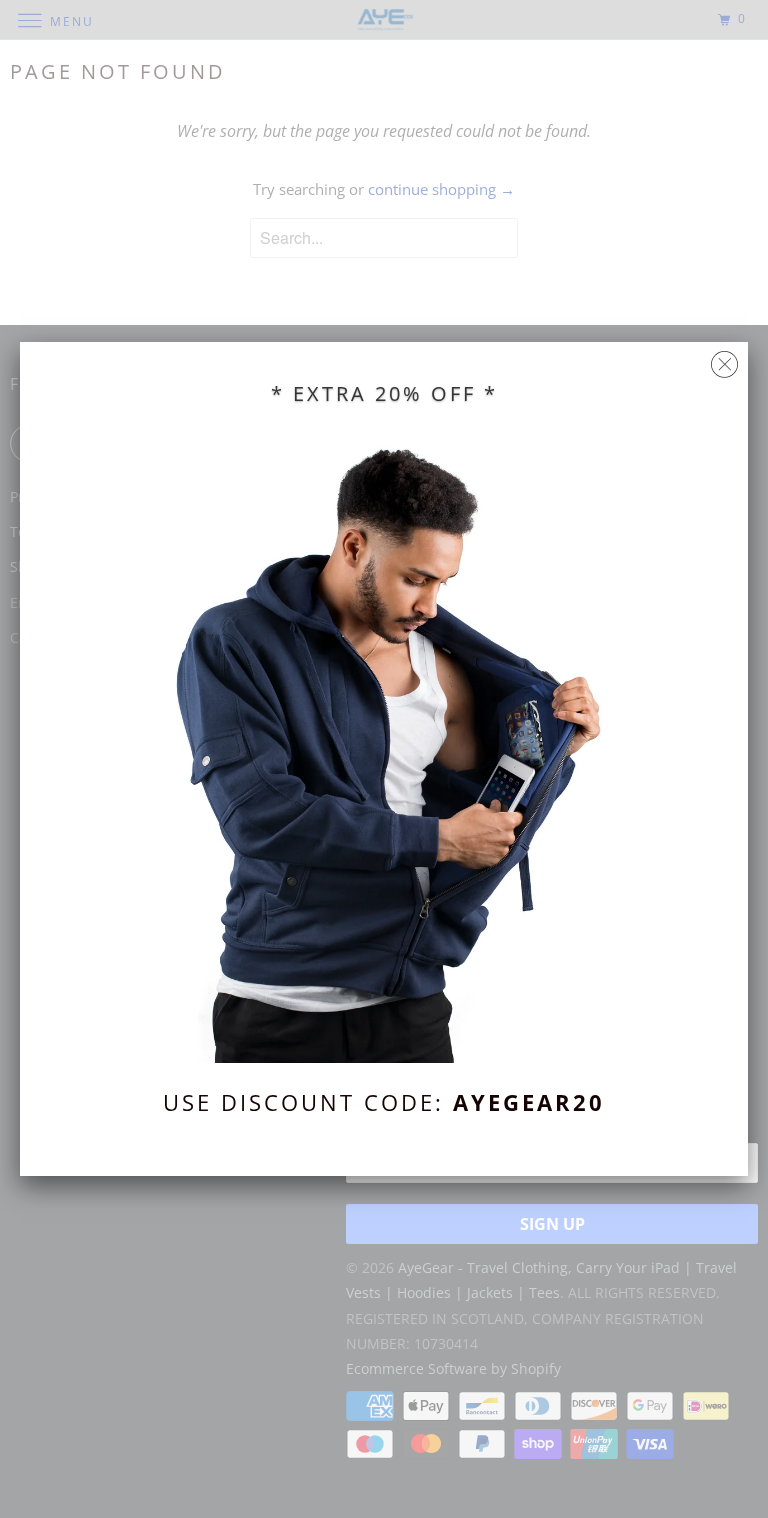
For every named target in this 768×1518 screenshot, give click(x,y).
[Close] (724, 359)
